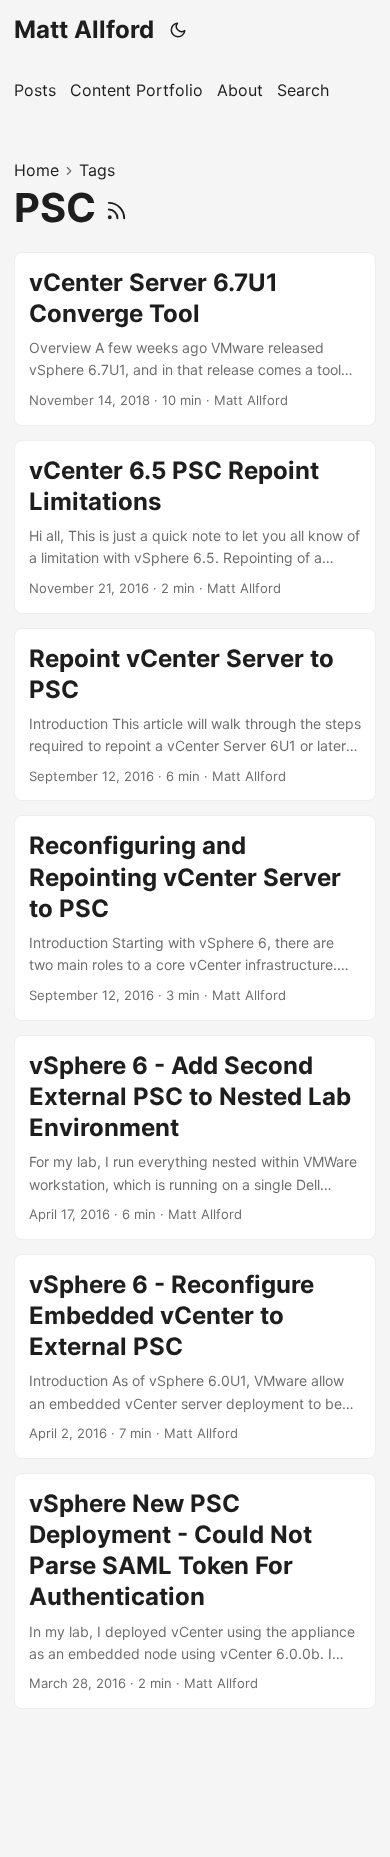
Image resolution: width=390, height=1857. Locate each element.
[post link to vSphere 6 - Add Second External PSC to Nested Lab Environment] (195, 1137)
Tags (97, 170)
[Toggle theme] (178, 30)
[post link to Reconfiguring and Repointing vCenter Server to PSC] (195, 917)
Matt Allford (84, 29)
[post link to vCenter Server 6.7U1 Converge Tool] (195, 339)
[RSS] (116, 207)
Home (36, 170)
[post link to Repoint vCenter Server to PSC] (195, 715)
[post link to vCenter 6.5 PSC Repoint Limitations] (195, 527)
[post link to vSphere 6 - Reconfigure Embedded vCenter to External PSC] (195, 1356)
